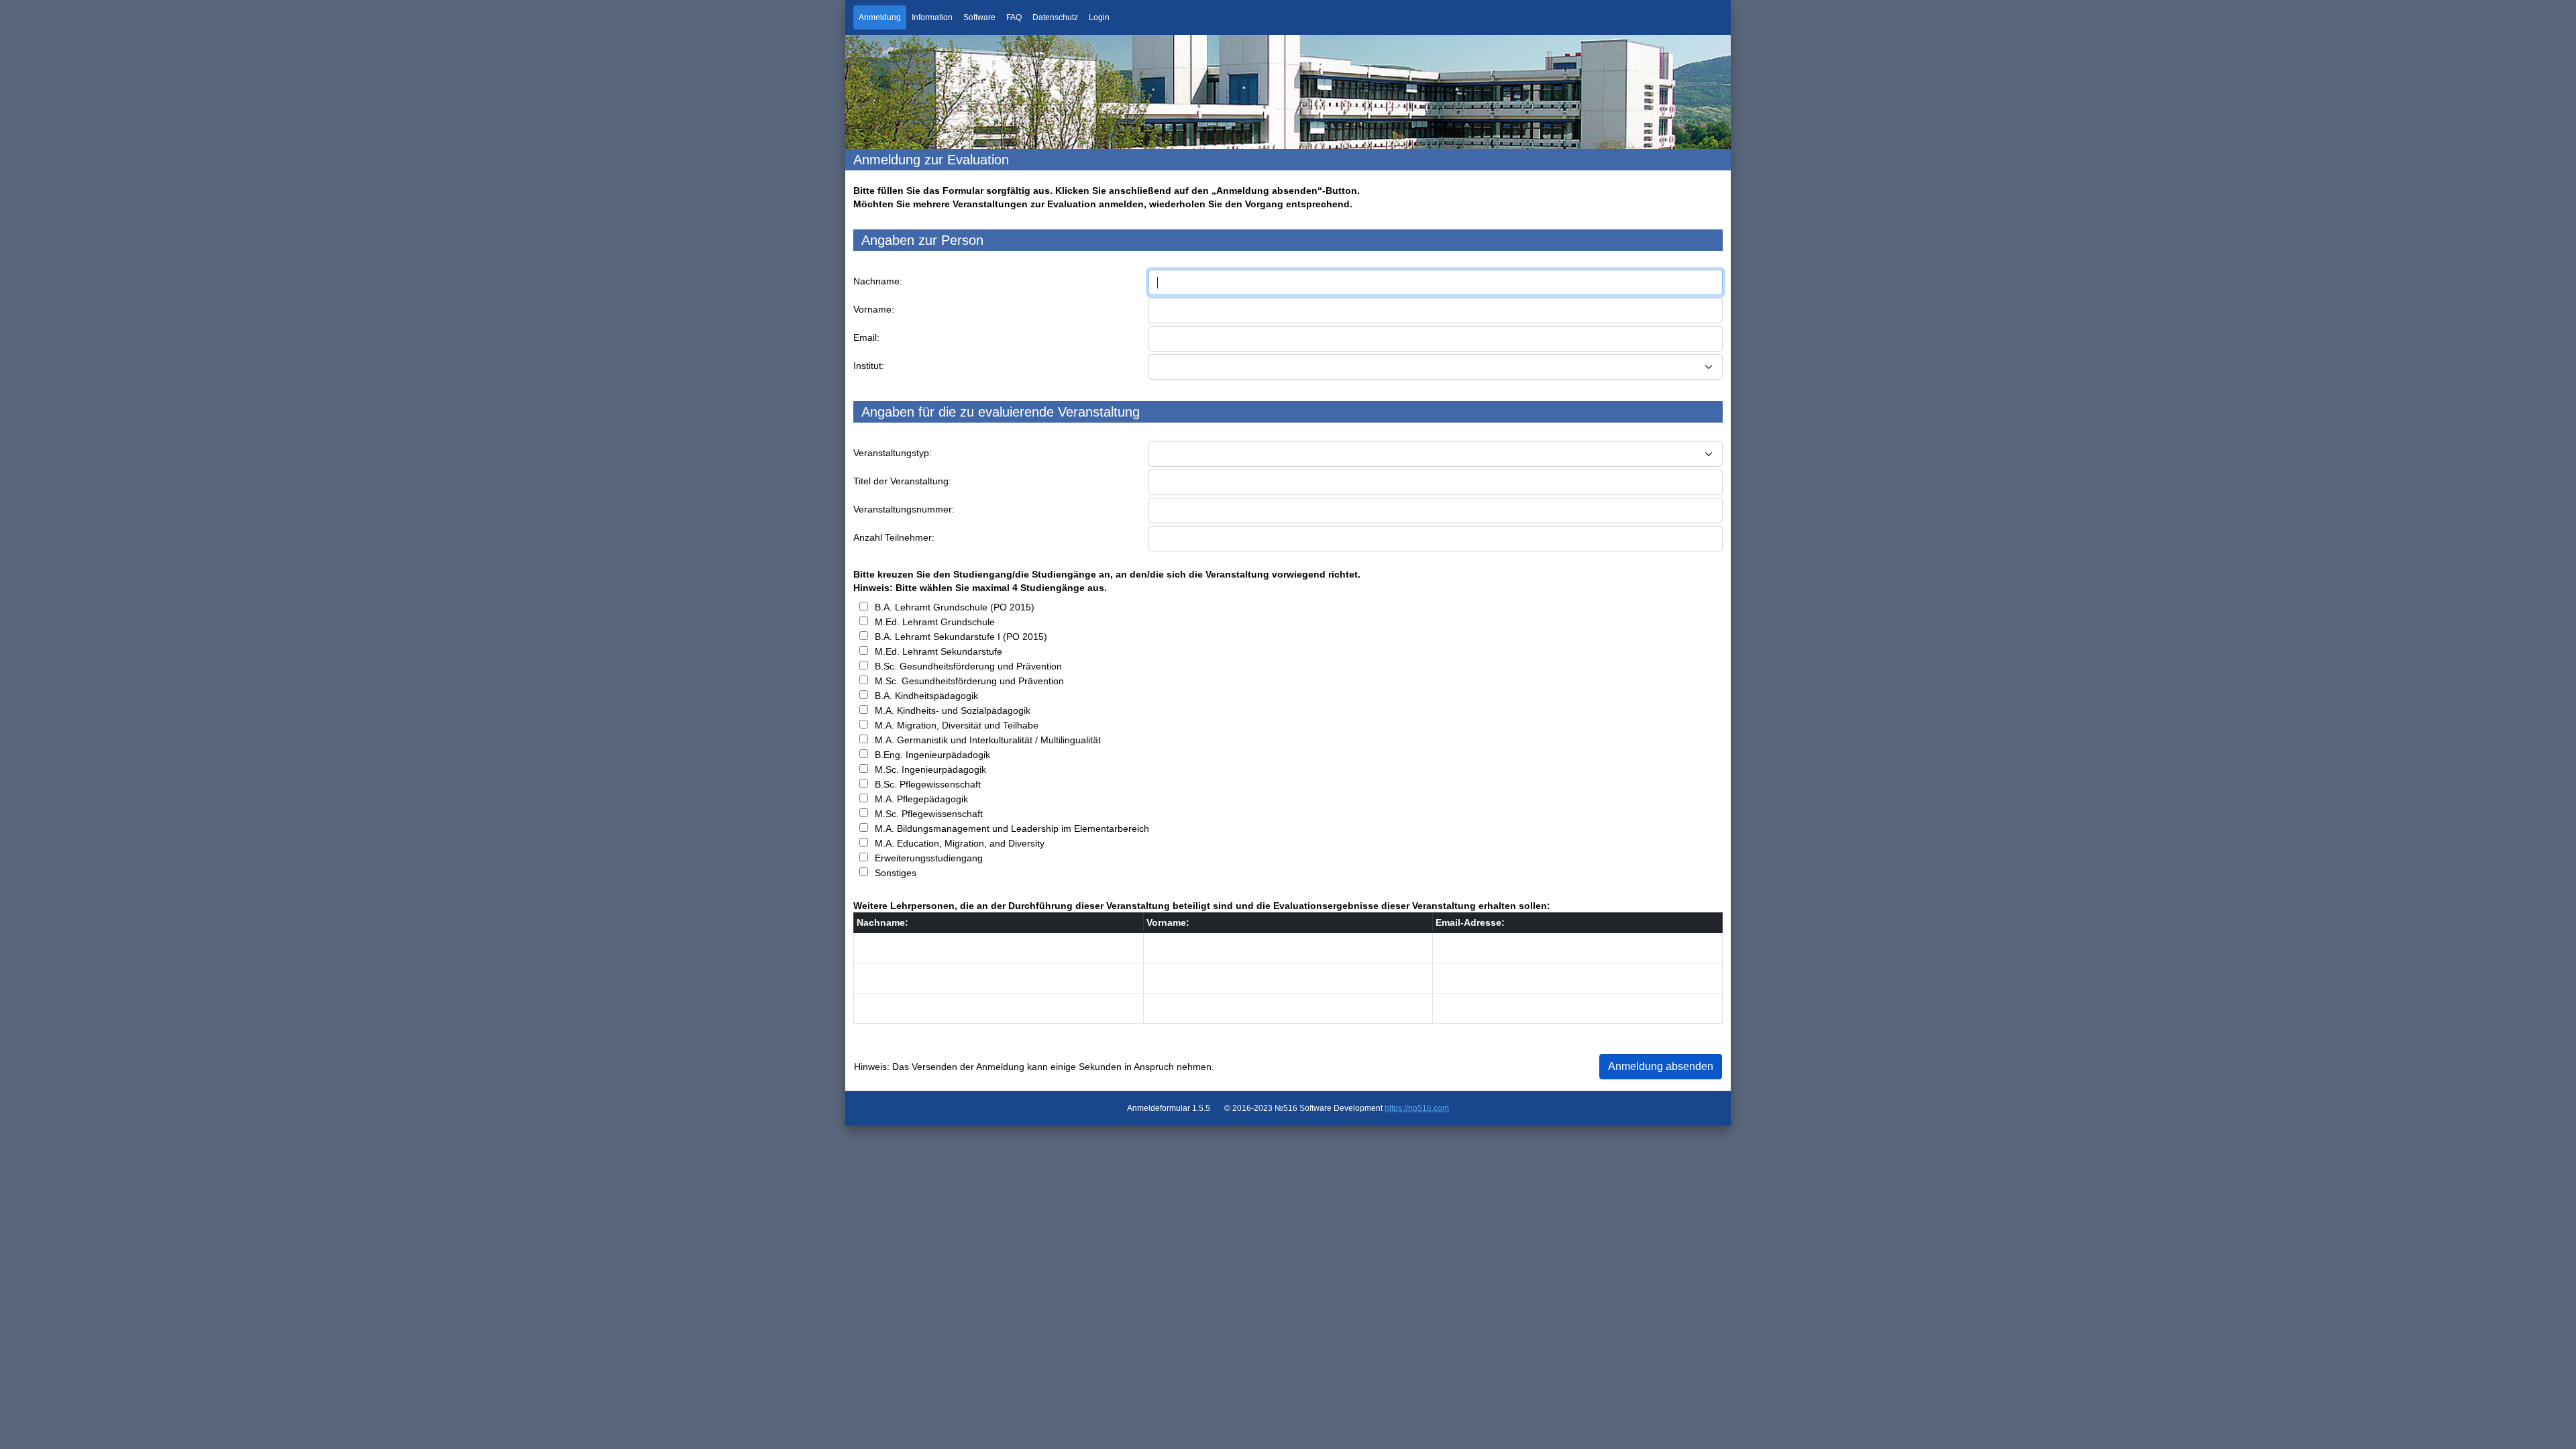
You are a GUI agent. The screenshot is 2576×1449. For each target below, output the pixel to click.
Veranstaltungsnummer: (904, 509)
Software (979, 17)
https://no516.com (1417, 1108)
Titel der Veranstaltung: (902, 481)
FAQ (1014, 17)
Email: (866, 337)
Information (932, 17)
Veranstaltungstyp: (893, 453)
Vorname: (874, 309)
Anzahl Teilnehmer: (894, 537)
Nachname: (878, 281)
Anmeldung (880, 17)
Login (1099, 17)
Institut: (869, 366)
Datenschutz (1055, 17)
